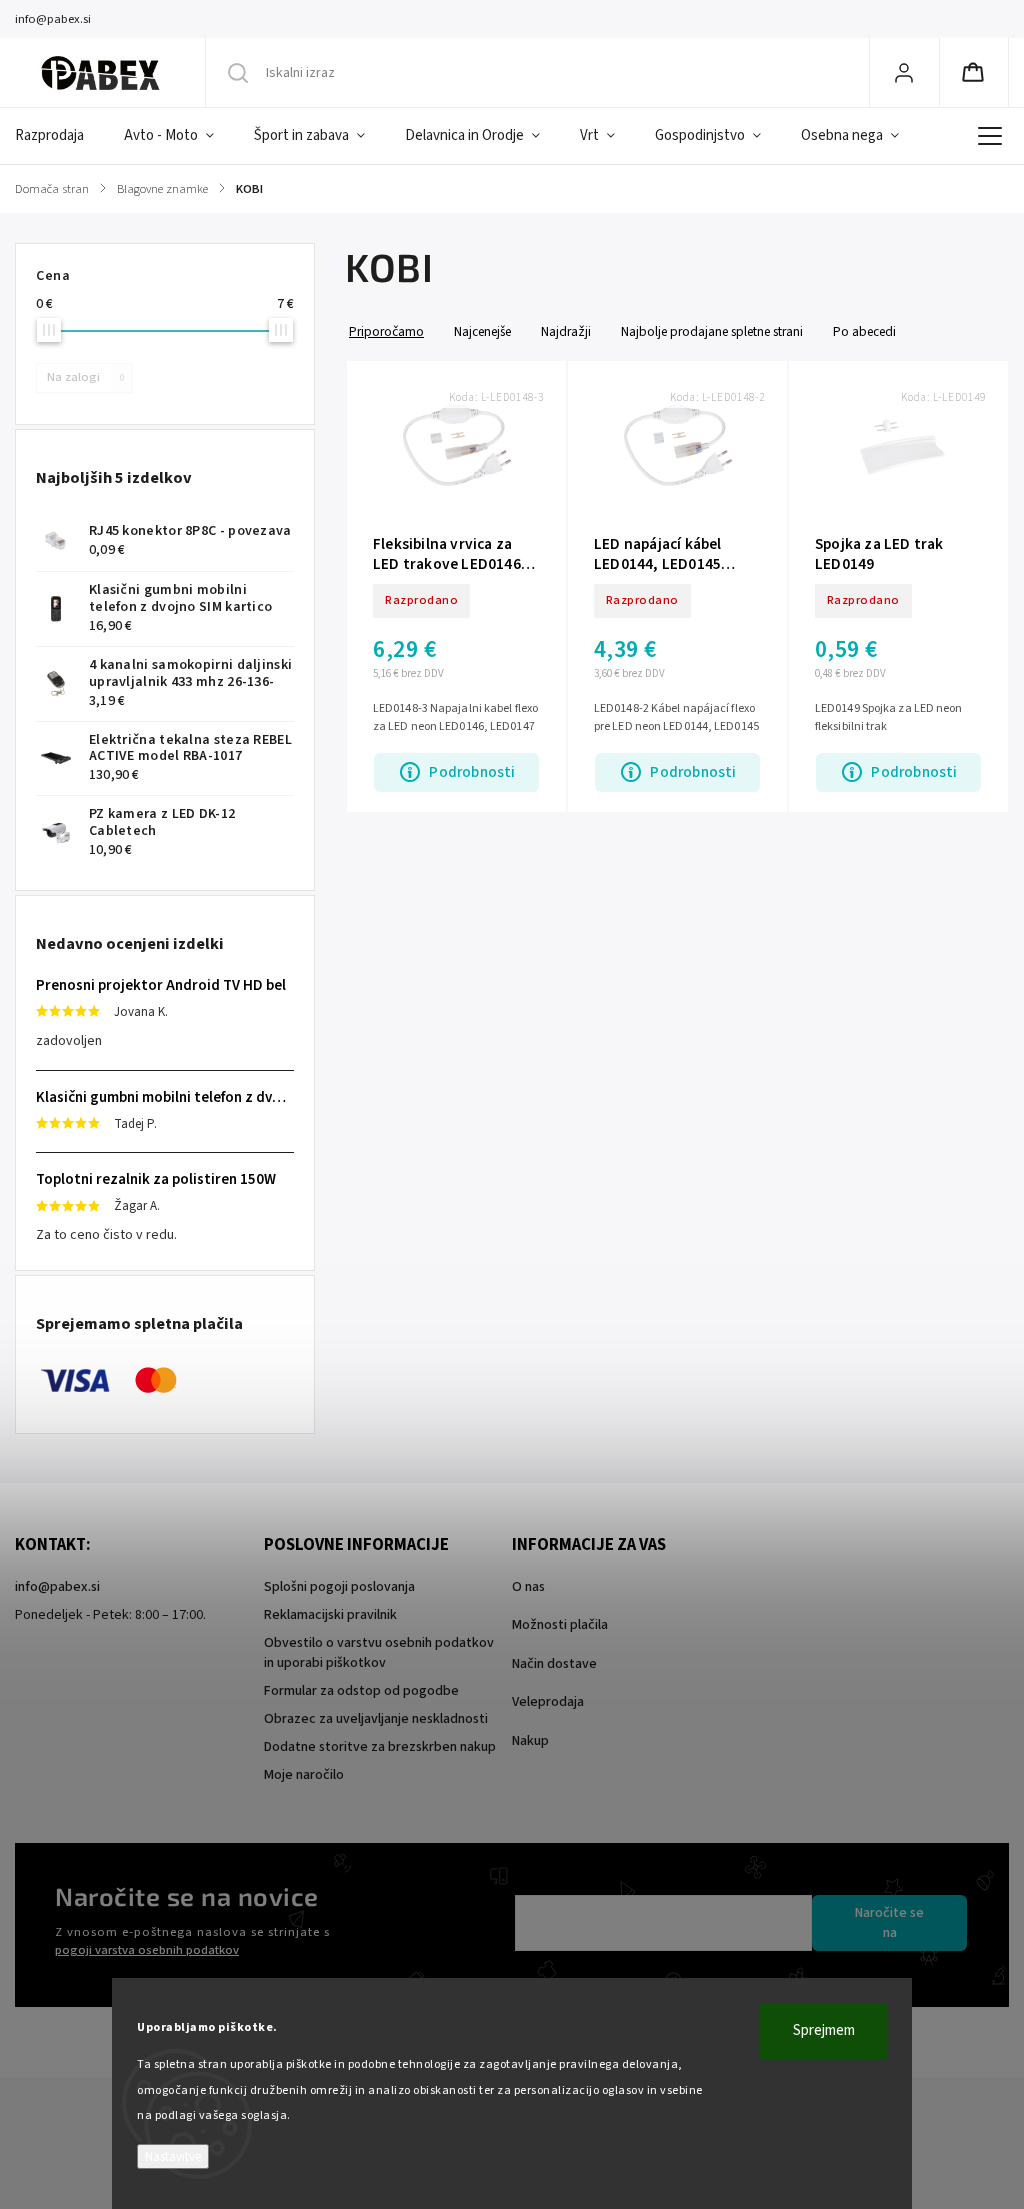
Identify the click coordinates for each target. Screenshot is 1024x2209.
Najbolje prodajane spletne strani (712, 331)
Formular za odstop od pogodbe (361, 1691)
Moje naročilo (304, 1775)
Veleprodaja (548, 1702)
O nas (528, 1587)
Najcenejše (482, 331)
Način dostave (554, 1664)
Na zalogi (85, 377)
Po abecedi (864, 331)
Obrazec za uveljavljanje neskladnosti (376, 1719)
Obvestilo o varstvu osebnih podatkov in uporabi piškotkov (379, 1653)
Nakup (530, 1741)
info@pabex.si (57, 1587)
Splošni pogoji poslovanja (339, 1587)
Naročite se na (889, 1923)
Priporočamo (386, 331)
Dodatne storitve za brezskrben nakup (380, 1747)
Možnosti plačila (560, 1625)
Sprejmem (824, 2030)
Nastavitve (173, 2156)
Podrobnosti (472, 772)
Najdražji (566, 331)
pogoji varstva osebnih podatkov (147, 1950)
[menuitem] (59, 136)
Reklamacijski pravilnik (330, 1615)
